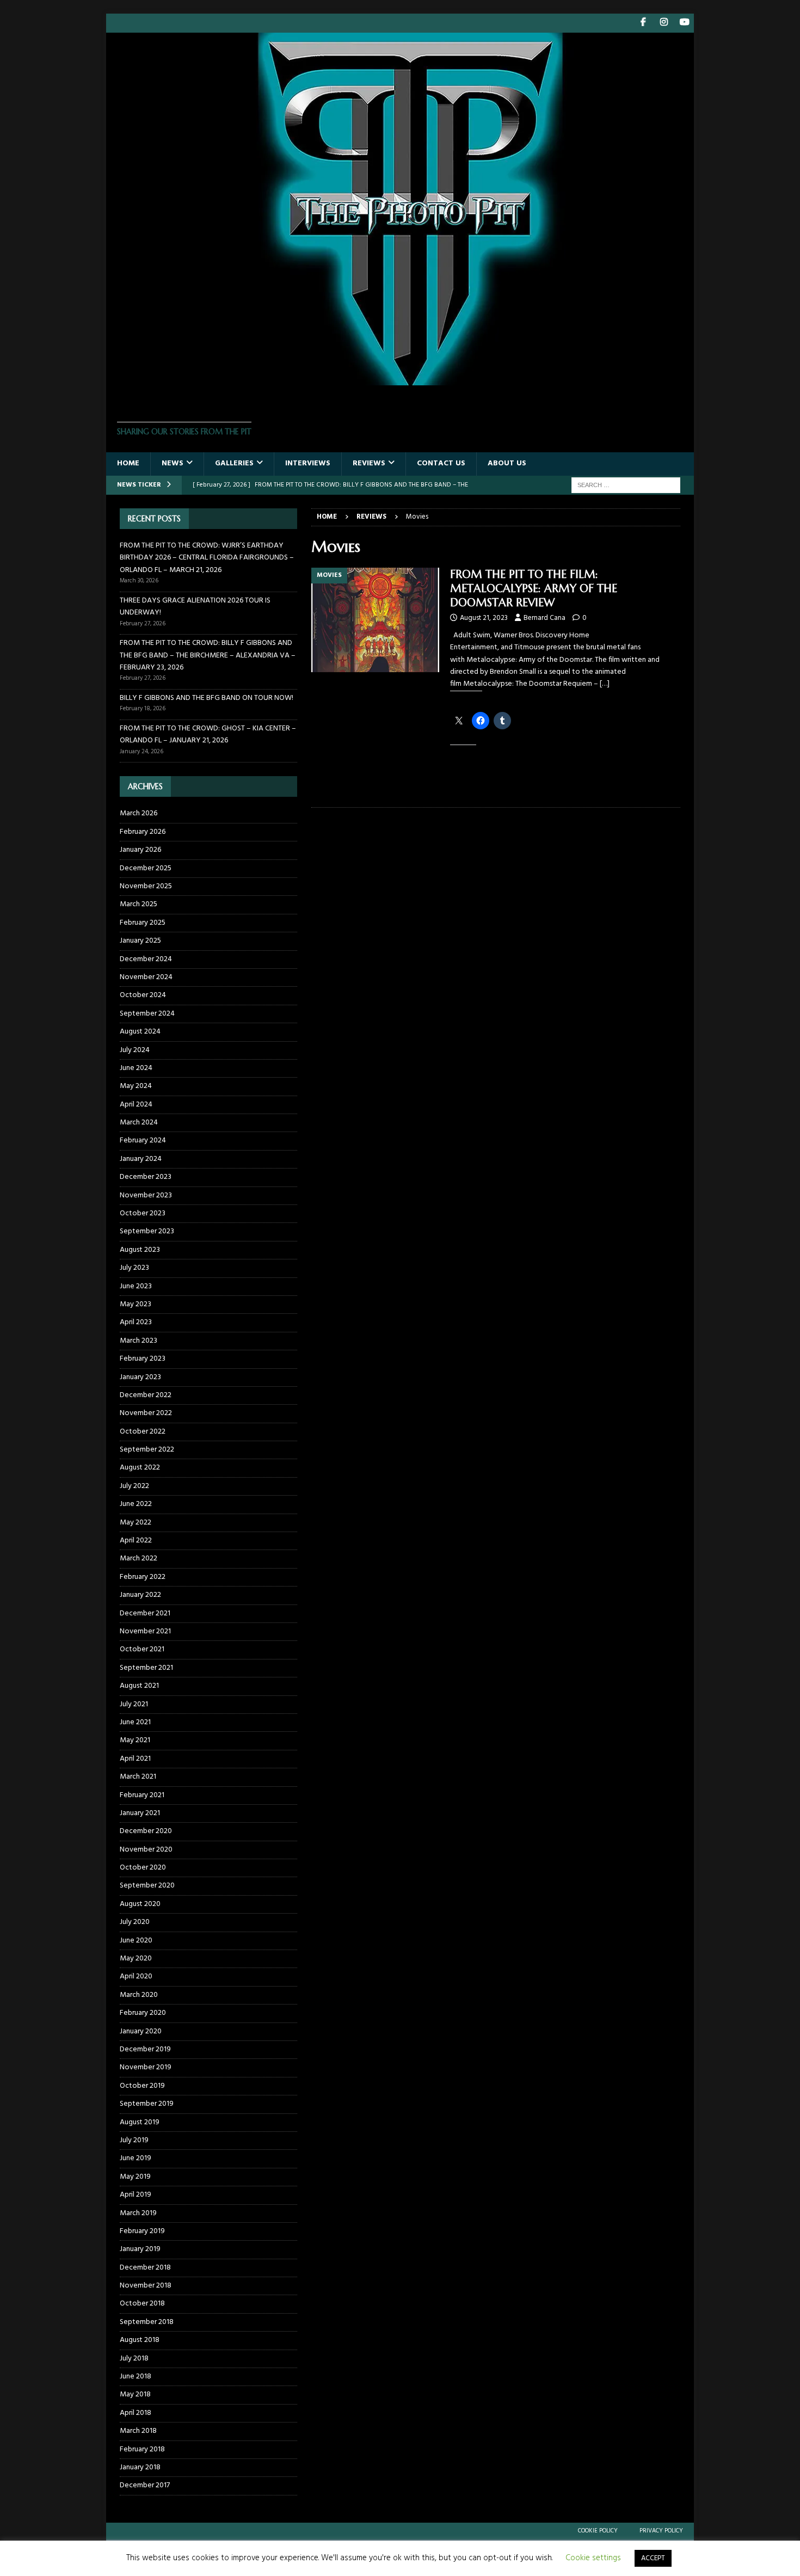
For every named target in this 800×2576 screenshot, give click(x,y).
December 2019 (145, 2049)
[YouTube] (684, 23)
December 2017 (145, 2485)
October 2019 (142, 2086)
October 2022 (143, 1432)
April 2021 (135, 1759)
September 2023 (147, 1231)
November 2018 (146, 2286)
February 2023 (143, 1359)
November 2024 (146, 977)
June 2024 (136, 1068)
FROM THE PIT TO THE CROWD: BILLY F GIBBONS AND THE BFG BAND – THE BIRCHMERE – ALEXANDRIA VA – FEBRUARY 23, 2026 (208, 655)
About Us (507, 463)
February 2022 (143, 1577)
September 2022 (147, 1450)
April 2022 (136, 1541)
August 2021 (139, 1686)
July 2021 (134, 1704)
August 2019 (140, 2122)
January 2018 (140, 2467)
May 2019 (135, 2177)
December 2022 (146, 1395)
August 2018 (140, 2340)
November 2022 (146, 1413)
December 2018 (145, 2268)
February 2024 (143, 1141)
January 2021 (140, 1813)
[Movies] (375, 620)
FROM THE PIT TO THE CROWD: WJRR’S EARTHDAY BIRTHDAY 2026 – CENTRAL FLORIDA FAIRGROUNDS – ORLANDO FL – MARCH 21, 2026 (207, 558)
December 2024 (146, 959)
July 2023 (134, 1268)
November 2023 (146, 1195)
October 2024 (143, 995)
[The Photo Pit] (400, 379)
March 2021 (138, 1777)
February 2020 (143, 2013)
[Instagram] (664, 23)
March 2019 (138, 2213)
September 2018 (147, 2322)
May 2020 (136, 1959)
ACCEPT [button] (653, 2558)
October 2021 (142, 1649)
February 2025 (143, 923)
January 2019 (140, 2249)
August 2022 (140, 1468)
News (173, 463)
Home (128, 463)
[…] (605, 684)
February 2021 (142, 1795)
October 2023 (143, 1213)
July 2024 (135, 1050)
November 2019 (146, 2067)
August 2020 (140, 1904)
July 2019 (134, 2140)
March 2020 (139, 1995)
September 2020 (147, 1886)
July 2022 (134, 1486)
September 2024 (147, 1014)
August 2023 (140, 1250)
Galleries (234, 463)
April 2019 (136, 2195)
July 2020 (135, 1922)
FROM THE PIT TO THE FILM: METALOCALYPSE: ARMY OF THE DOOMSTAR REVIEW (534, 589)
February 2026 (143, 832)
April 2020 (136, 1976)
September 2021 (146, 1668)
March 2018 (138, 2431)
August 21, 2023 (484, 618)
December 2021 (145, 1613)
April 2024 (136, 1105)
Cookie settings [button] (593, 2558)
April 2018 (136, 2413)
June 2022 (136, 1504)
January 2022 (140, 1595)
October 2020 (143, 1868)
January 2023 (140, 1377)
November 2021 (145, 1631)
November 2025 (146, 886)
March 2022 (139, 1558)
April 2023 (136, 1322)
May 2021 (135, 1740)
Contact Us (441, 463)
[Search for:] (626, 485)
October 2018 (142, 2304)
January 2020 (141, 2031)
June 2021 (135, 1722)
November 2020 (146, 1850)
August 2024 (140, 1032)
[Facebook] (643, 23)
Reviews (369, 463)
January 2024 (141, 1159)
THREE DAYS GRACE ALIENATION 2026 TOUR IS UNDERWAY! (195, 607)
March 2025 (139, 904)
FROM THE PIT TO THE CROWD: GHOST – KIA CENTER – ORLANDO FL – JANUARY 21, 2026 (208, 734)
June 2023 (136, 1286)
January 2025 (140, 941)
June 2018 (136, 2377)
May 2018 (135, 2394)
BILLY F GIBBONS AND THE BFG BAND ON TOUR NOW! (207, 698)
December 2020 (146, 1831)
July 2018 (134, 2359)
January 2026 (140, 850)
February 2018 (142, 2449)
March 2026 (139, 814)
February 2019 (142, 2231)
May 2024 (136, 1086)
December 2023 (146, 1177)
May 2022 (136, 1523)
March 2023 (139, 1341)
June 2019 (136, 2158)
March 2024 (139, 1123)
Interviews (308, 463)
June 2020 (136, 1941)
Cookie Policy (598, 2531)
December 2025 (146, 868)
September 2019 (147, 2104)
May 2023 (136, 1304)
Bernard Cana (544, 618)
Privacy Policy (661, 2531)
